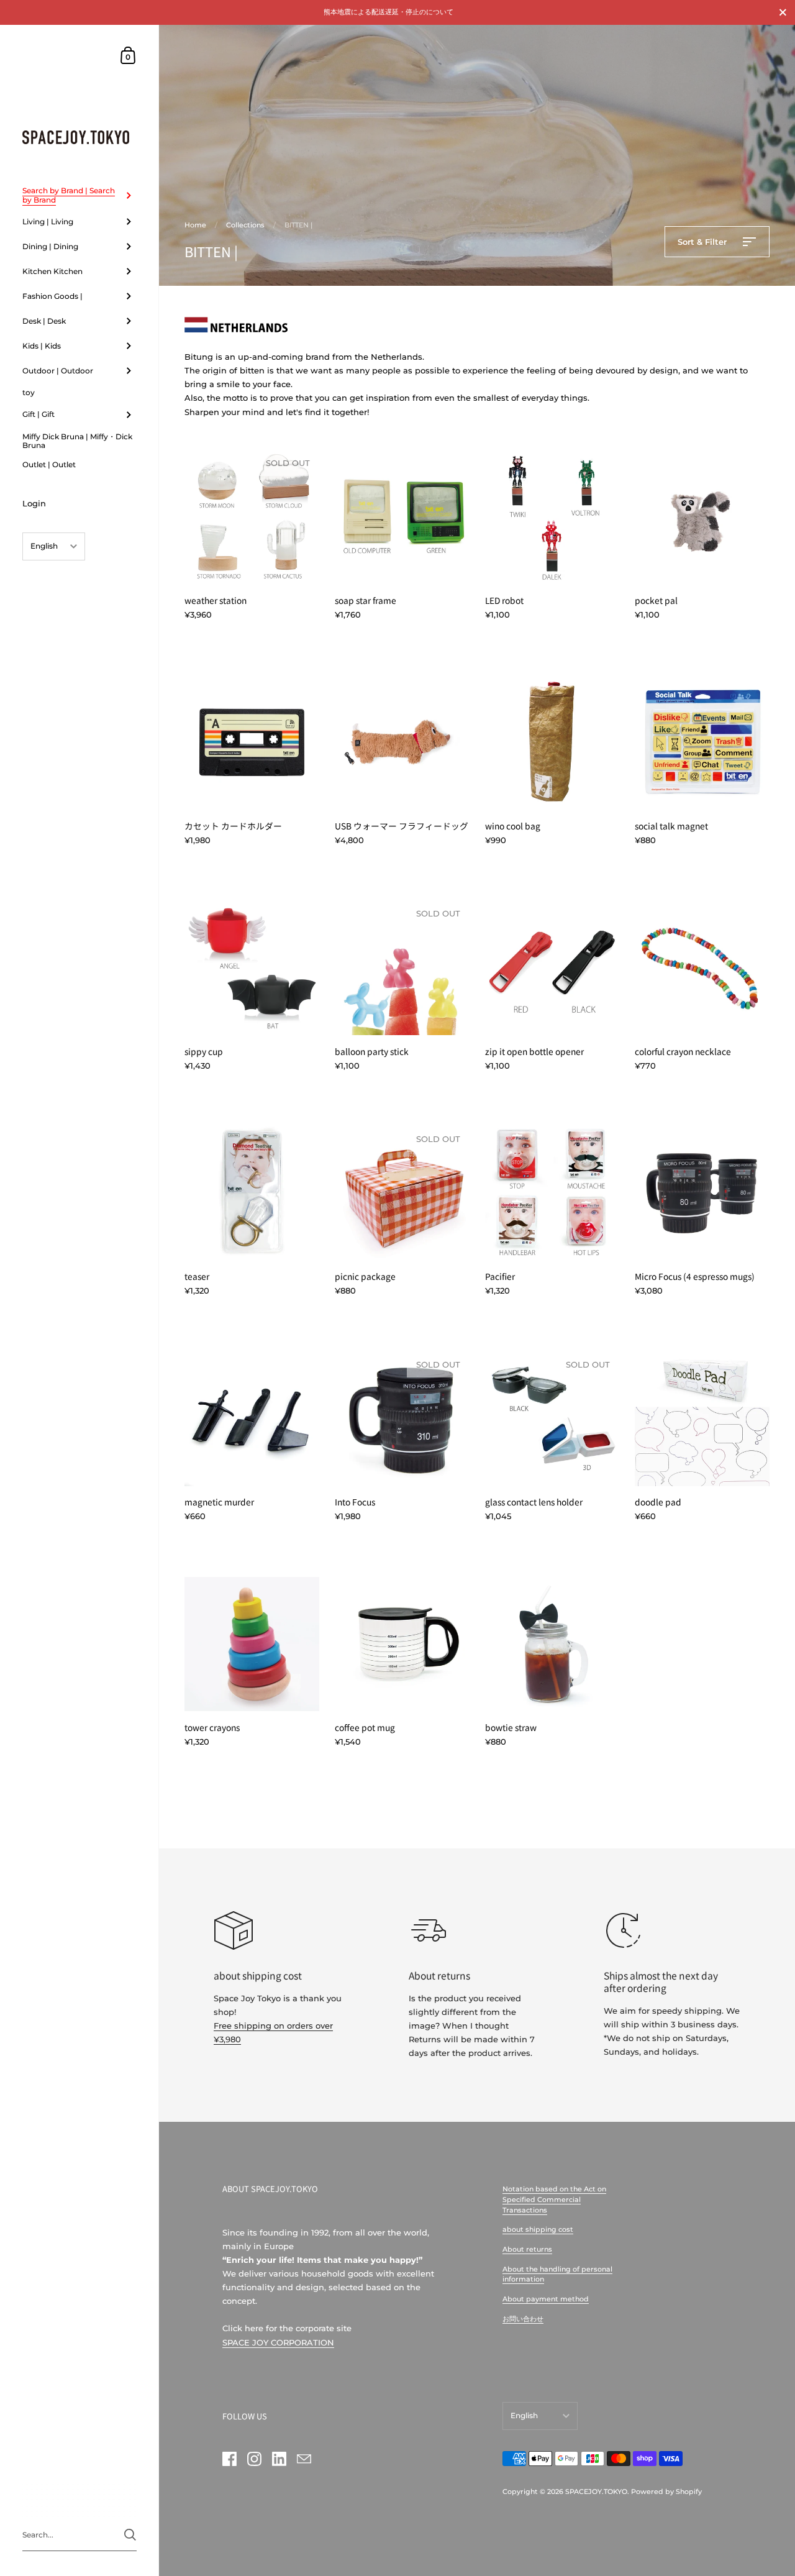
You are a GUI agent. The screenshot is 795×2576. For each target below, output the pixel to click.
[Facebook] (229, 2459)
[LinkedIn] (279, 2459)
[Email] (304, 2459)
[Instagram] (254, 2459)
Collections (245, 225)
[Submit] (130, 2535)
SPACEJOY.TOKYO (596, 2492)
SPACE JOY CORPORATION (278, 2342)
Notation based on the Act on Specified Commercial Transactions (554, 2199)
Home (195, 225)
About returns (527, 2249)
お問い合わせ (523, 2319)
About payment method (546, 2299)
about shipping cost (538, 2229)
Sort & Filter (703, 242)
